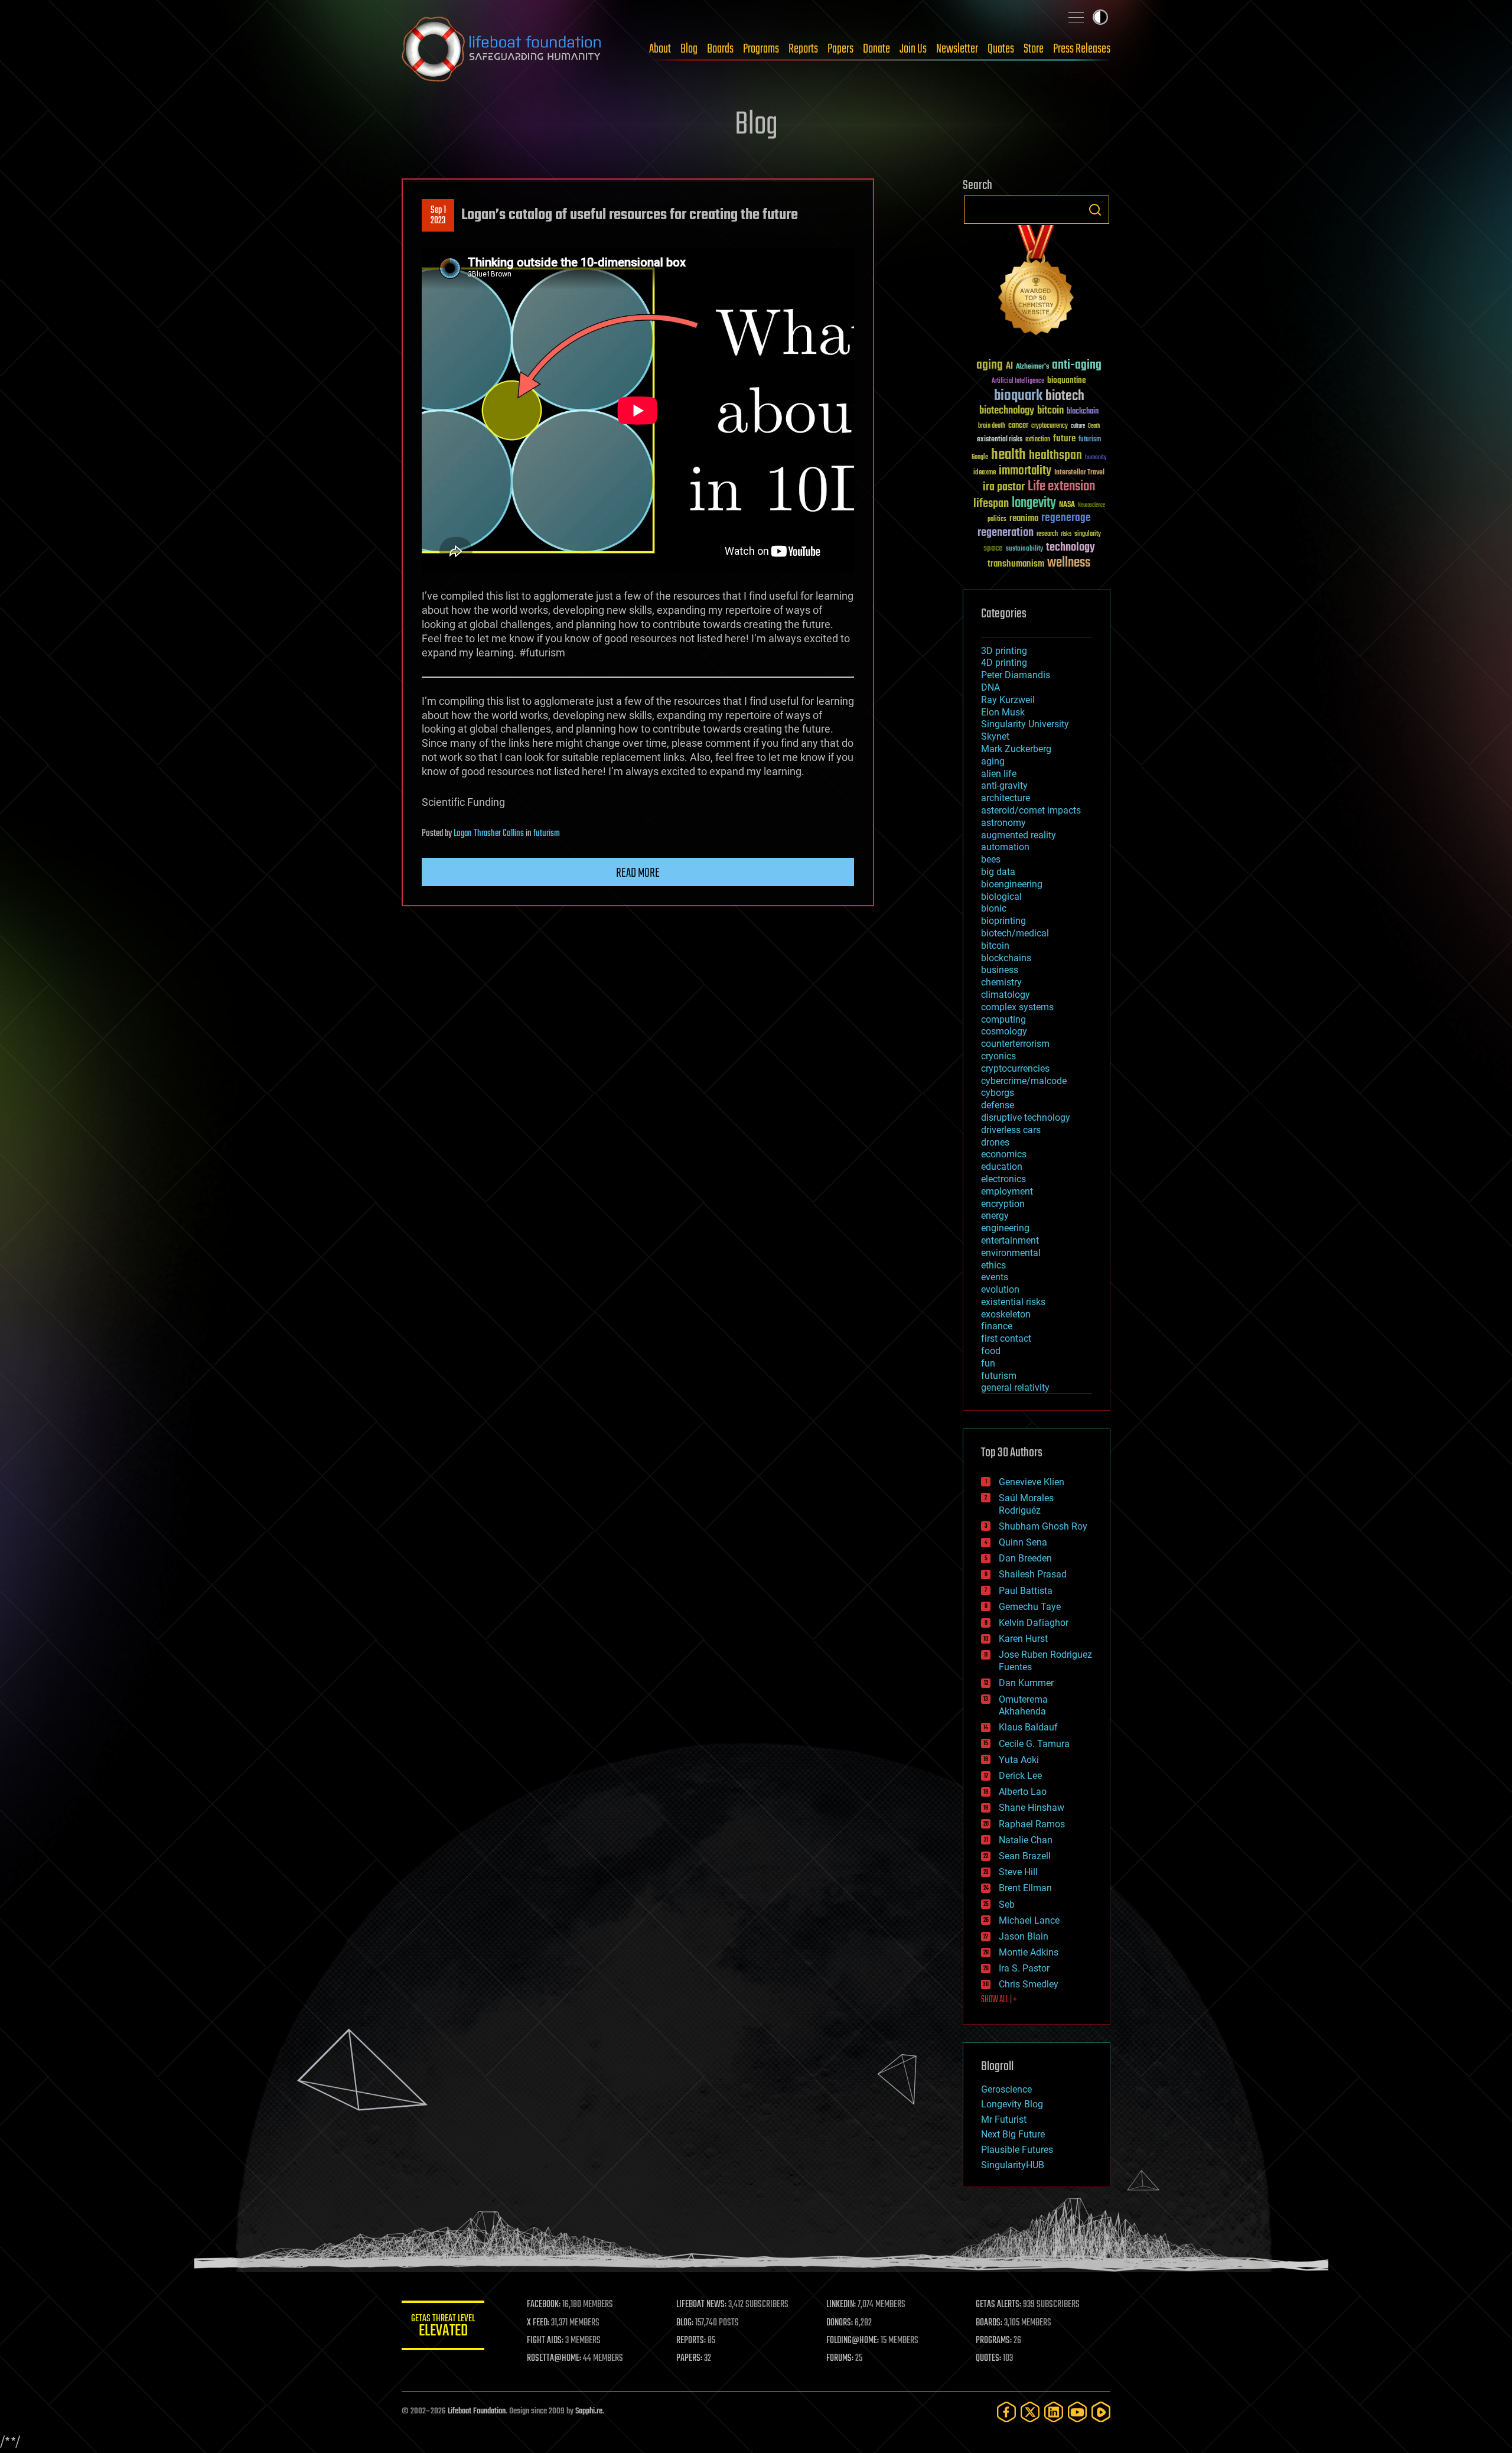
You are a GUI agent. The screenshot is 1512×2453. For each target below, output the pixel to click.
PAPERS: (689, 2358)
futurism (547, 834)
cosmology (1004, 1031)
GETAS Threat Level (443, 2327)
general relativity (1015, 1387)
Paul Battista (1026, 1591)
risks (1066, 534)
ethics (993, 1265)
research (1047, 534)
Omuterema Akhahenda (1023, 1706)
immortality (1025, 471)
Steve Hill (1018, 1872)
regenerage (1066, 518)
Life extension (1061, 487)
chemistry (1001, 982)
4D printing (1004, 663)
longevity (1034, 503)
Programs (761, 49)
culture (1078, 426)
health (1008, 455)
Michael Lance (1029, 1920)
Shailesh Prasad (1033, 1574)
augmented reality (1019, 835)
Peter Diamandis (1016, 675)
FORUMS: (840, 2358)
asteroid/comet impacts (1031, 810)
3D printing (1004, 651)
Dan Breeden (1025, 1558)
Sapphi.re (589, 2411)
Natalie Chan (1026, 1840)
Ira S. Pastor (1024, 1968)
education (1002, 1167)
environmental (1011, 1253)
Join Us (913, 49)
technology (1071, 548)
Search (1095, 210)
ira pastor (1004, 487)
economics (1004, 1154)
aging (990, 365)
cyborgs (998, 1093)
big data (998, 872)
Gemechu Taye (1030, 1607)
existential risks (1000, 440)
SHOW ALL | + (999, 2000)
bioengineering (1012, 884)
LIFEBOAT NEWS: (701, 2305)
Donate (876, 49)
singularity (1088, 534)
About (660, 49)
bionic (994, 908)
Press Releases (1082, 49)
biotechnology (1007, 411)
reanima (1024, 518)
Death (1094, 426)
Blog (689, 49)
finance (997, 1326)
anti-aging (1077, 365)
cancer (1018, 426)
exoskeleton (1006, 1314)
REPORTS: (691, 2341)
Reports (803, 49)
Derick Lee (1020, 1776)
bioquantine (1067, 380)
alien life (999, 774)
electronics (1003, 1179)
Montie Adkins (1029, 1952)
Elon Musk (1003, 712)
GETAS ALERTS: (998, 2305)
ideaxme (985, 473)
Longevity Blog (1012, 2104)
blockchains (1006, 958)
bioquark (1018, 396)
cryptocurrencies (1015, 1068)
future (1064, 439)
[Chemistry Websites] (1037, 283)
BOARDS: (989, 2323)
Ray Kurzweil (1008, 700)
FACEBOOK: (544, 2305)
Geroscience (1006, 2089)
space (993, 548)
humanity (1096, 458)
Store (1034, 49)
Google (980, 458)
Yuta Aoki (1019, 1760)
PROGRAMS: (994, 2341)
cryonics (998, 1056)
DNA (990, 687)
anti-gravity (1004, 785)
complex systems (1017, 1007)
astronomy (1003, 823)
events (995, 1277)
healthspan (1055, 456)
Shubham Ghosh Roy (1043, 1526)
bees (991, 859)
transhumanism (1016, 564)
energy (995, 1216)
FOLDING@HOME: (853, 2341)
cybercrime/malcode (1024, 1081)
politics (997, 520)
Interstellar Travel (1079, 473)
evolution (1000, 1289)
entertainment (1010, 1240)
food (991, 1351)
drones (995, 1142)
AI (1009, 367)
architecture (1006, 798)
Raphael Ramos (1032, 1824)
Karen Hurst (1023, 1639)
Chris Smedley (1029, 1984)
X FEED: (538, 2323)
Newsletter (957, 49)
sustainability (1024, 549)
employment (1007, 1191)
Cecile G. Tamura (1034, 1744)
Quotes (1001, 49)
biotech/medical (1015, 933)
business (1000, 970)
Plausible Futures (1017, 2150)
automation (1005, 847)
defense (998, 1105)
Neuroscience (1091, 506)
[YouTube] (1077, 2412)
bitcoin (1050, 411)
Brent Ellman (1025, 1888)
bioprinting (1003, 921)
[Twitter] (1030, 2412)
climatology (1006, 995)
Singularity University (1025, 724)
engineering (1005, 1228)
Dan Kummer (1026, 1683)
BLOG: (685, 2323)
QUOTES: (988, 2358)
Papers (840, 49)
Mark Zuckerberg (1016, 749)
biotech (1065, 396)
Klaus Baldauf (1028, 1727)
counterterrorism (1015, 1044)
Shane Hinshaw (1032, 1808)
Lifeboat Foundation (477, 2411)
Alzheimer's (1032, 367)
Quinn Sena (1023, 1542)
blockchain (1083, 412)
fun (988, 1363)
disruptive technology (1026, 1117)
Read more (638, 873)
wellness (1069, 563)
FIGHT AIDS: (545, 2341)
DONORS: (840, 2323)
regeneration (1006, 533)
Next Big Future (1013, 2134)
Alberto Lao (1023, 1792)
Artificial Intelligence (1018, 381)
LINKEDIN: (841, 2305)
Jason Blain (1024, 1936)
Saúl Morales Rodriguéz (1026, 1504)
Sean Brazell (1025, 1856)
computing (1003, 1019)
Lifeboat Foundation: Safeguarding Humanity (502, 49)
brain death (992, 426)
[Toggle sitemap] (1076, 17)
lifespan (991, 504)
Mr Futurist (1004, 2119)
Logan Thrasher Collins (489, 834)
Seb (1007, 1904)
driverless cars (1011, 1130)
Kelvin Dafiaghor (1034, 1623)
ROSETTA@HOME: (554, 2358)
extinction (1038, 440)
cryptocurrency (1050, 426)
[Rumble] (1101, 2412)
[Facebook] (1006, 2412)
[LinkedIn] (1054, 2412)
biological (1001, 897)
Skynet (995, 736)
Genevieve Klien (1032, 1482)
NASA (1067, 505)
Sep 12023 (438, 216)
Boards (720, 49)
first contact (1006, 1338)
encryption (1003, 1204)
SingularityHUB (1013, 2165)
